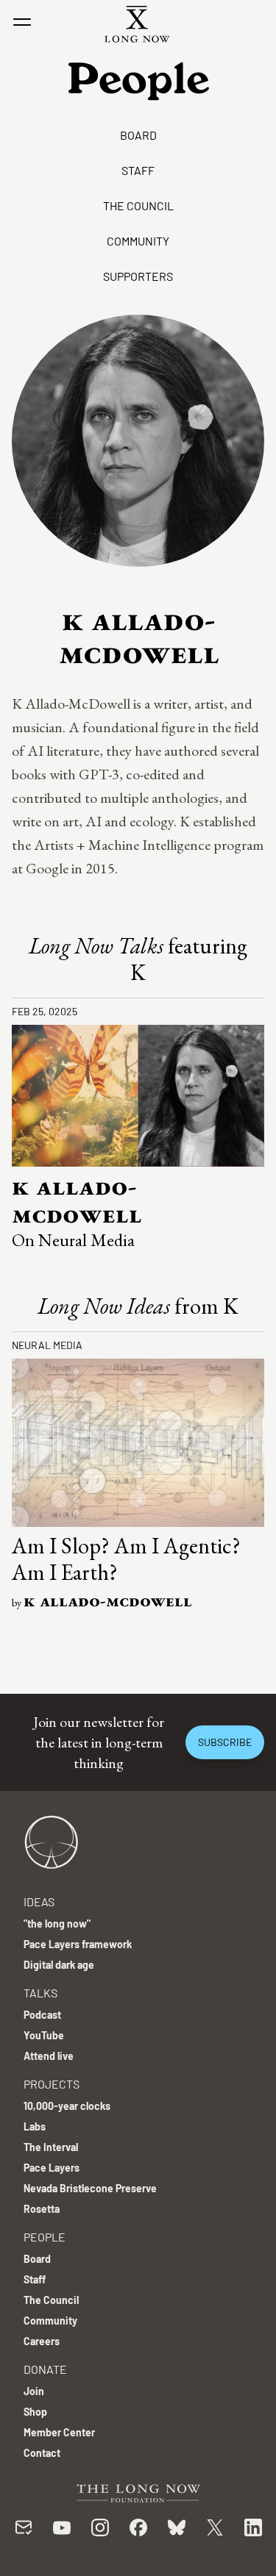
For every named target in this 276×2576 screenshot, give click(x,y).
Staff (138, 170)
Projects (52, 2084)
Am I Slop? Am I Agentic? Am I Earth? (126, 1559)
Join (34, 2391)
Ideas (39, 1901)
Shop (35, 2412)
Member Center (59, 2432)
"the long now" (57, 1924)
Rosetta (42, 2209)
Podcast (42, 2015)
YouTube (44, 2035)
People (45, 2237)
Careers (42, 2341)
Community (138, 241)
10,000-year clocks (67, 2106)
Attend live (49, 2056)
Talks (40, 1993)
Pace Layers (52, 2168)
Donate (45, 2369)
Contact (42, 2453)
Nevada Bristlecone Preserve (90, 2188)
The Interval (51, 2147)
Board (138, 135)
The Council (138, 205)
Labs (35, 2126)
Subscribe (225, 1742)
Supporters (138, 276)
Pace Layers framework (78, 1944)
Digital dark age (59, 1965)
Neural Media (47, 1345)
